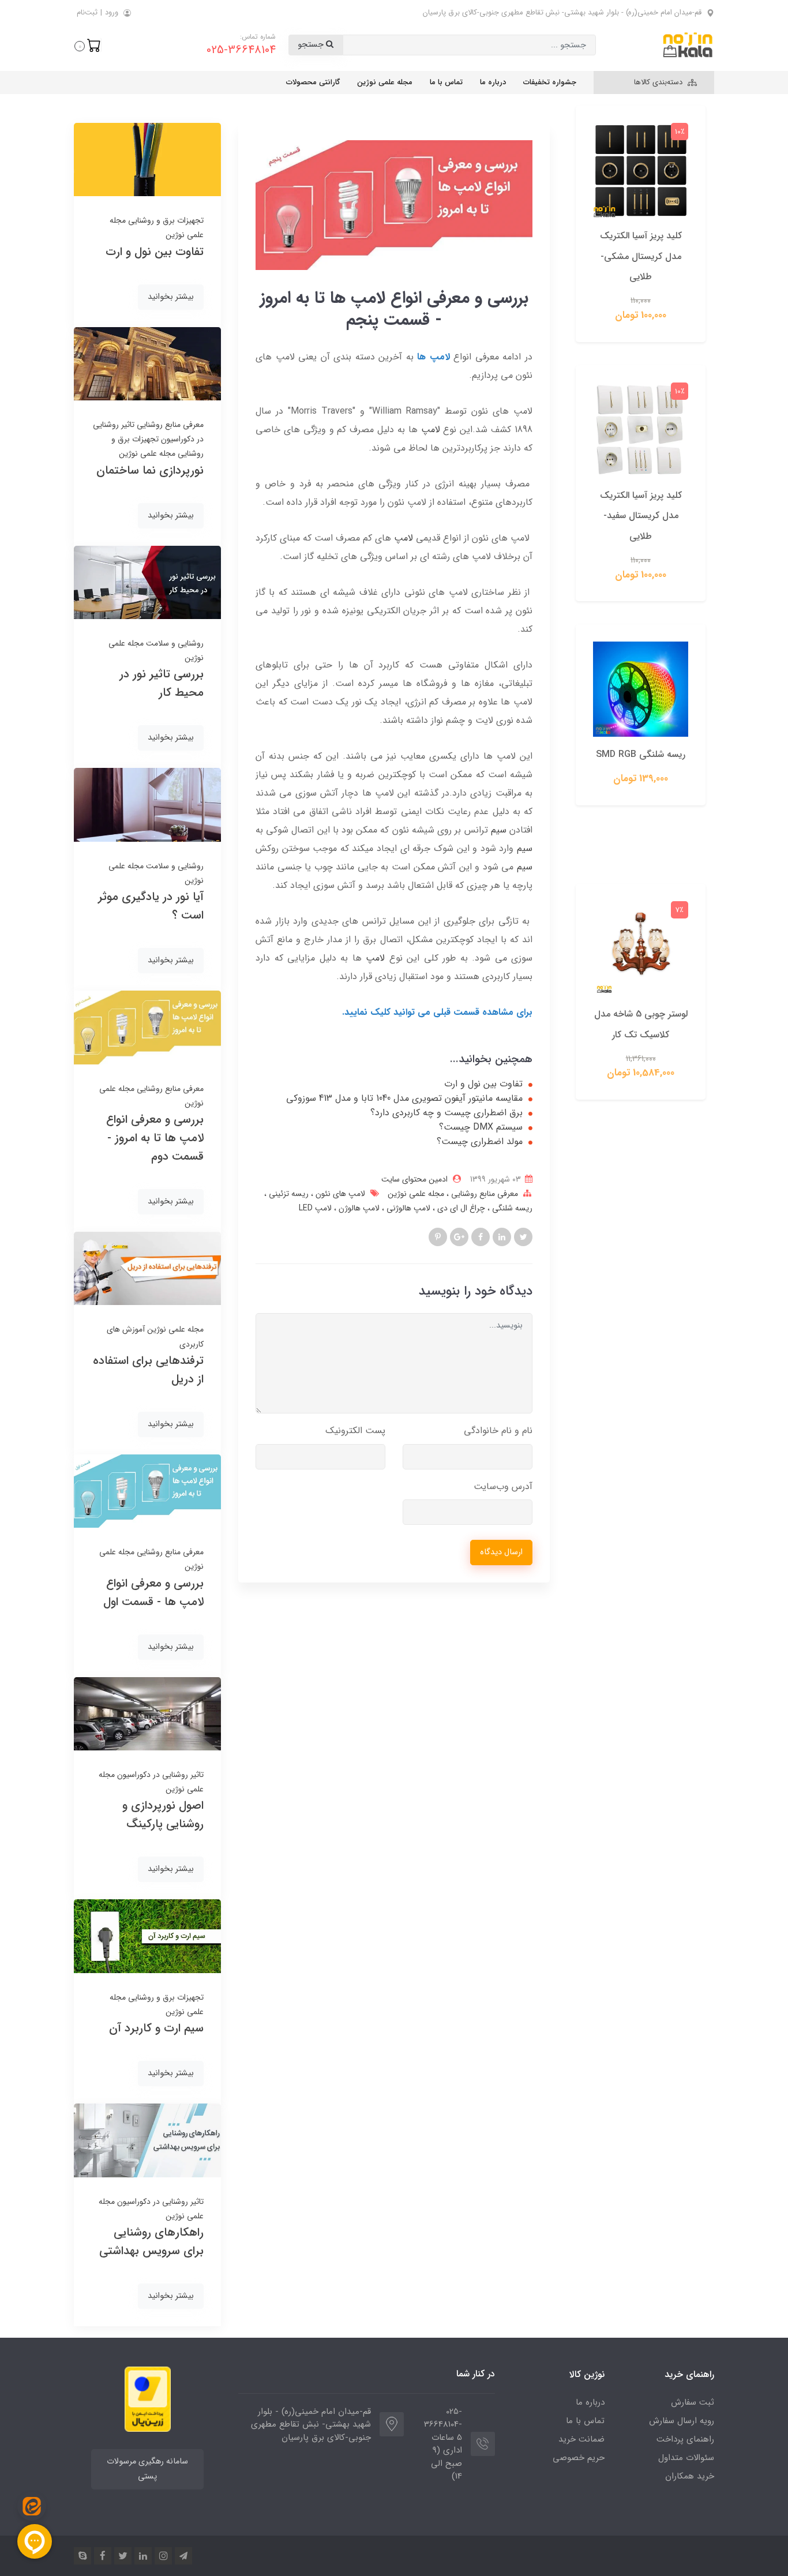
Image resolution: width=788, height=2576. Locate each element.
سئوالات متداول (686, 2458)
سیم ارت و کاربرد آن (156, 2028)
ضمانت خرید (581, 2439)
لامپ (431, 430)
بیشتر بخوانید (171, 297)
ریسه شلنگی (511, 1208)
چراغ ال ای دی (460, 1208)
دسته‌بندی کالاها (659, 82)
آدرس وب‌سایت (503, 1486)
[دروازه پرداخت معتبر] (148, 2399)
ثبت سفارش (693, 2402)
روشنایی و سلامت (174, 643)
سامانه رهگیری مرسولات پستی (147, 2469)
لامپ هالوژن (358, 1208)
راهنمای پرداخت (685, 2439)
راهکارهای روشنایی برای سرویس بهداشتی (151, 2242)
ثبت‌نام (87, 12)
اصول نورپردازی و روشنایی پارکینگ (163, 1815)
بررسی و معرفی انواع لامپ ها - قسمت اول (153, 1593)
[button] (88, 45)
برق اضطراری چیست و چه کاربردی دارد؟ (446, 1113)
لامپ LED (315, 1208)
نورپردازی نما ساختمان (150, 470)
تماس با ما (446, 82)
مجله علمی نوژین (385, 82)
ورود (112, 12)
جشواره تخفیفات (550, 82)
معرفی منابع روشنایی (483, 1194)
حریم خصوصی (579, 2458)
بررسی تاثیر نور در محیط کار (162, 683)
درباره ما (493, 82)
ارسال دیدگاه (501, 1552)
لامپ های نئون (339, 1194)
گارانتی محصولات (313, 82)
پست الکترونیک (355, 1431)
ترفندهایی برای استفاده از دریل (148, 1370)
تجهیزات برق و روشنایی (165, 220)
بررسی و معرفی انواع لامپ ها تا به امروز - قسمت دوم (155, 1138)
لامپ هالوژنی (407, 1208)
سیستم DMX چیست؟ (481, 1127)
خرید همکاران (690, 2476)
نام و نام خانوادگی (498, 1431)
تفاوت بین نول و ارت (483, 1084)
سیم (497, 830)
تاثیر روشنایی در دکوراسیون (159, 1775)
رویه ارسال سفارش (682, 2421)
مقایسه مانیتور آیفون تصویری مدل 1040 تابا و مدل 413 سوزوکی (404, 1098)
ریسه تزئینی (288, 1194)
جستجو (312, 45)
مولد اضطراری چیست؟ (480, 1142)
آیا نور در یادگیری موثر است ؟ (151, 906)
